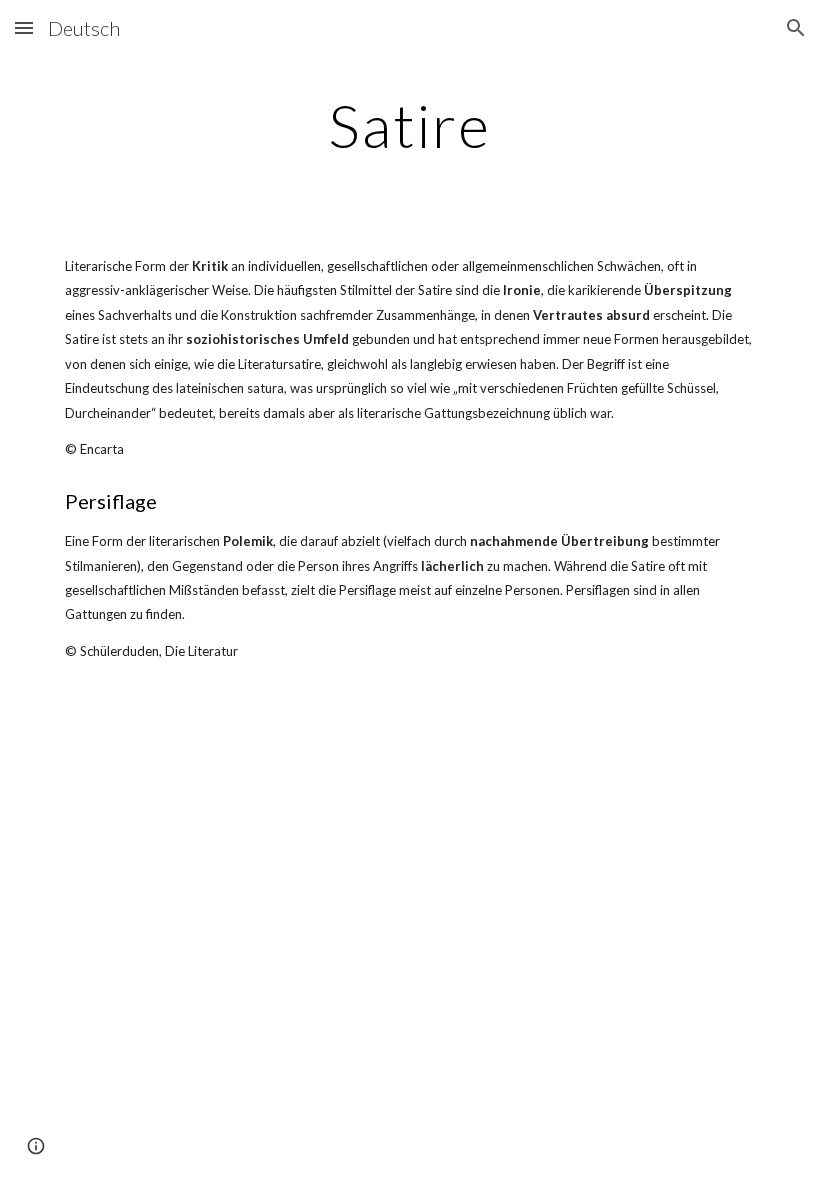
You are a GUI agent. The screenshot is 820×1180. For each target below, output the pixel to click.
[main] (410, 125)
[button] (24, 27)
